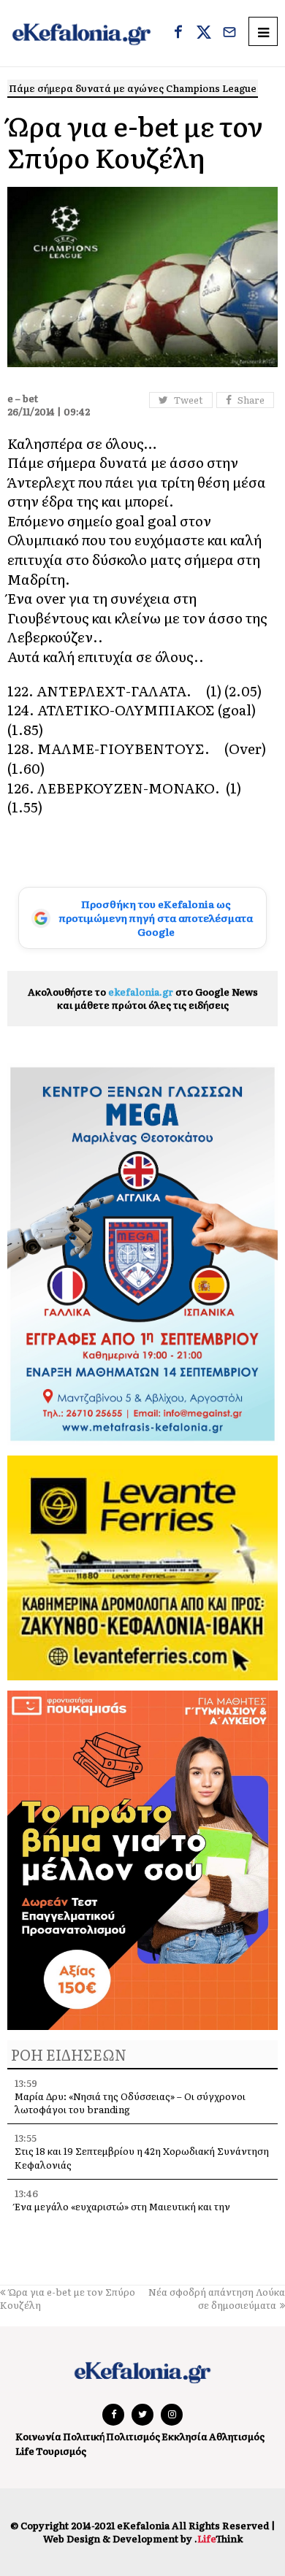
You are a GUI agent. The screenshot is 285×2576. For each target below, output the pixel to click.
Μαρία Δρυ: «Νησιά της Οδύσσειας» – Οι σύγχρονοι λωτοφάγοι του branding (130, 2103)
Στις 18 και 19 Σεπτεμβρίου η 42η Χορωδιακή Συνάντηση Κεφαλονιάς (142, 2157)
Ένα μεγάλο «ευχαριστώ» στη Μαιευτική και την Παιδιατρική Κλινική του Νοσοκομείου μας (122, 2213)
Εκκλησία (185, 2436)
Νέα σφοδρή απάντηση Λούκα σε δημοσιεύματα (217, 2298)
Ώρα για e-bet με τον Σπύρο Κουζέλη (68, 2298)
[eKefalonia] (81, 33)
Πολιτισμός (133, 2436)
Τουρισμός (61, 2451)
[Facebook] (178, 34)
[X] (204, 34)
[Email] (229, 34)
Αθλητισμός (237, 2436)
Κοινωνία (38, 2436)
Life (25, 2451)
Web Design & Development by (143, 2538)
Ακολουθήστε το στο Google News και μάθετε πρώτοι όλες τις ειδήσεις (143, 998)
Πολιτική (84, 2436)
